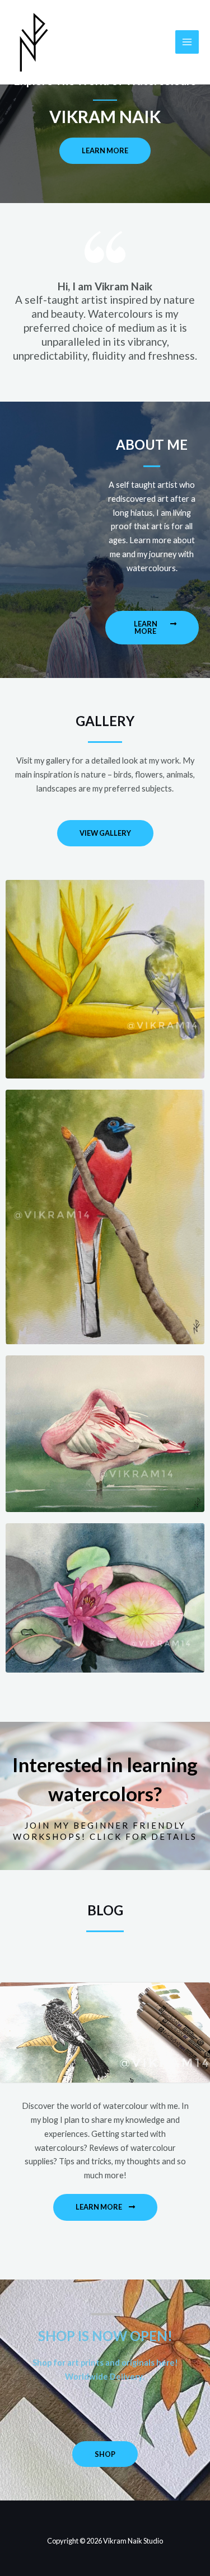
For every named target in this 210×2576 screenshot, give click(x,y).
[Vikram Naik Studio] (34, 43)
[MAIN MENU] (187, 42)
